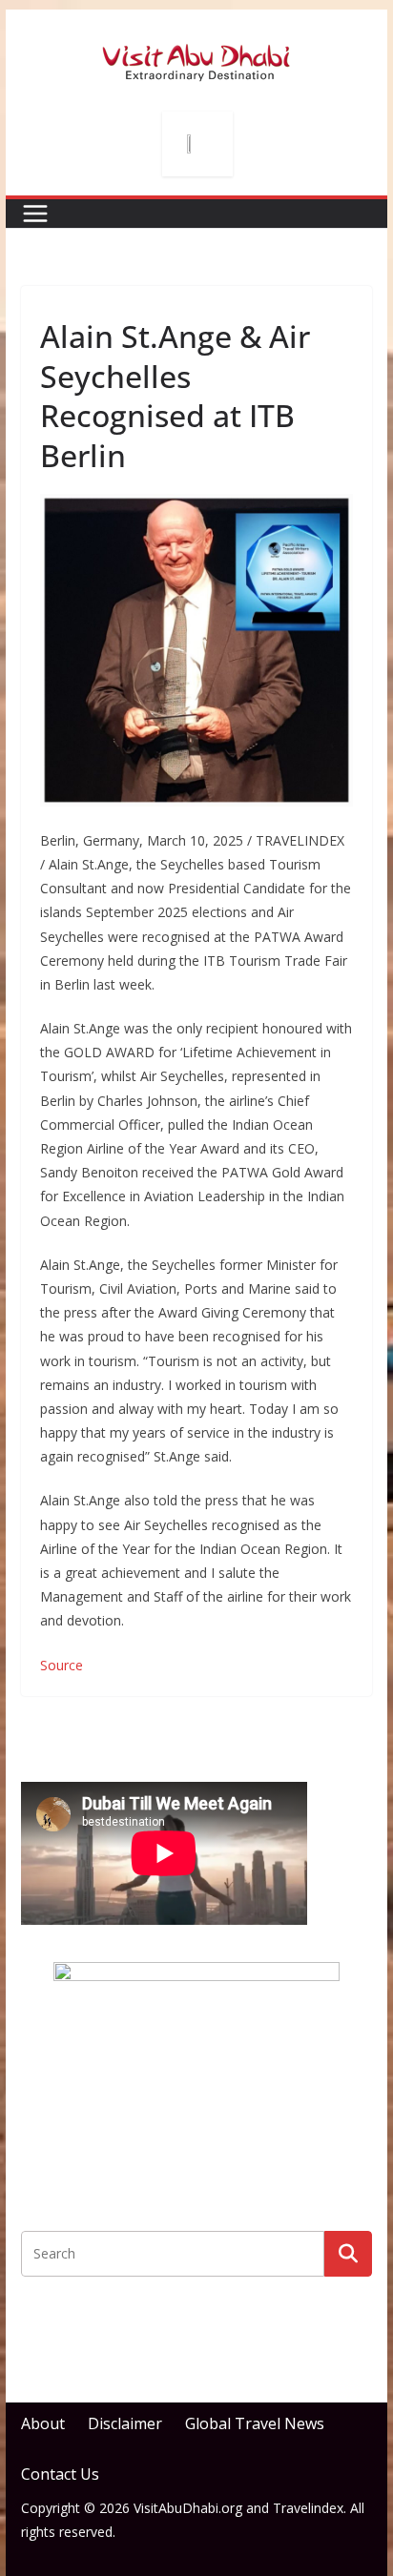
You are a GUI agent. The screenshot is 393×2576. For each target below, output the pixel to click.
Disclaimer (125, 2423)
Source (62, 1665)
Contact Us (60, 2474)
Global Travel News (255, 2423)
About (43, 2423)
